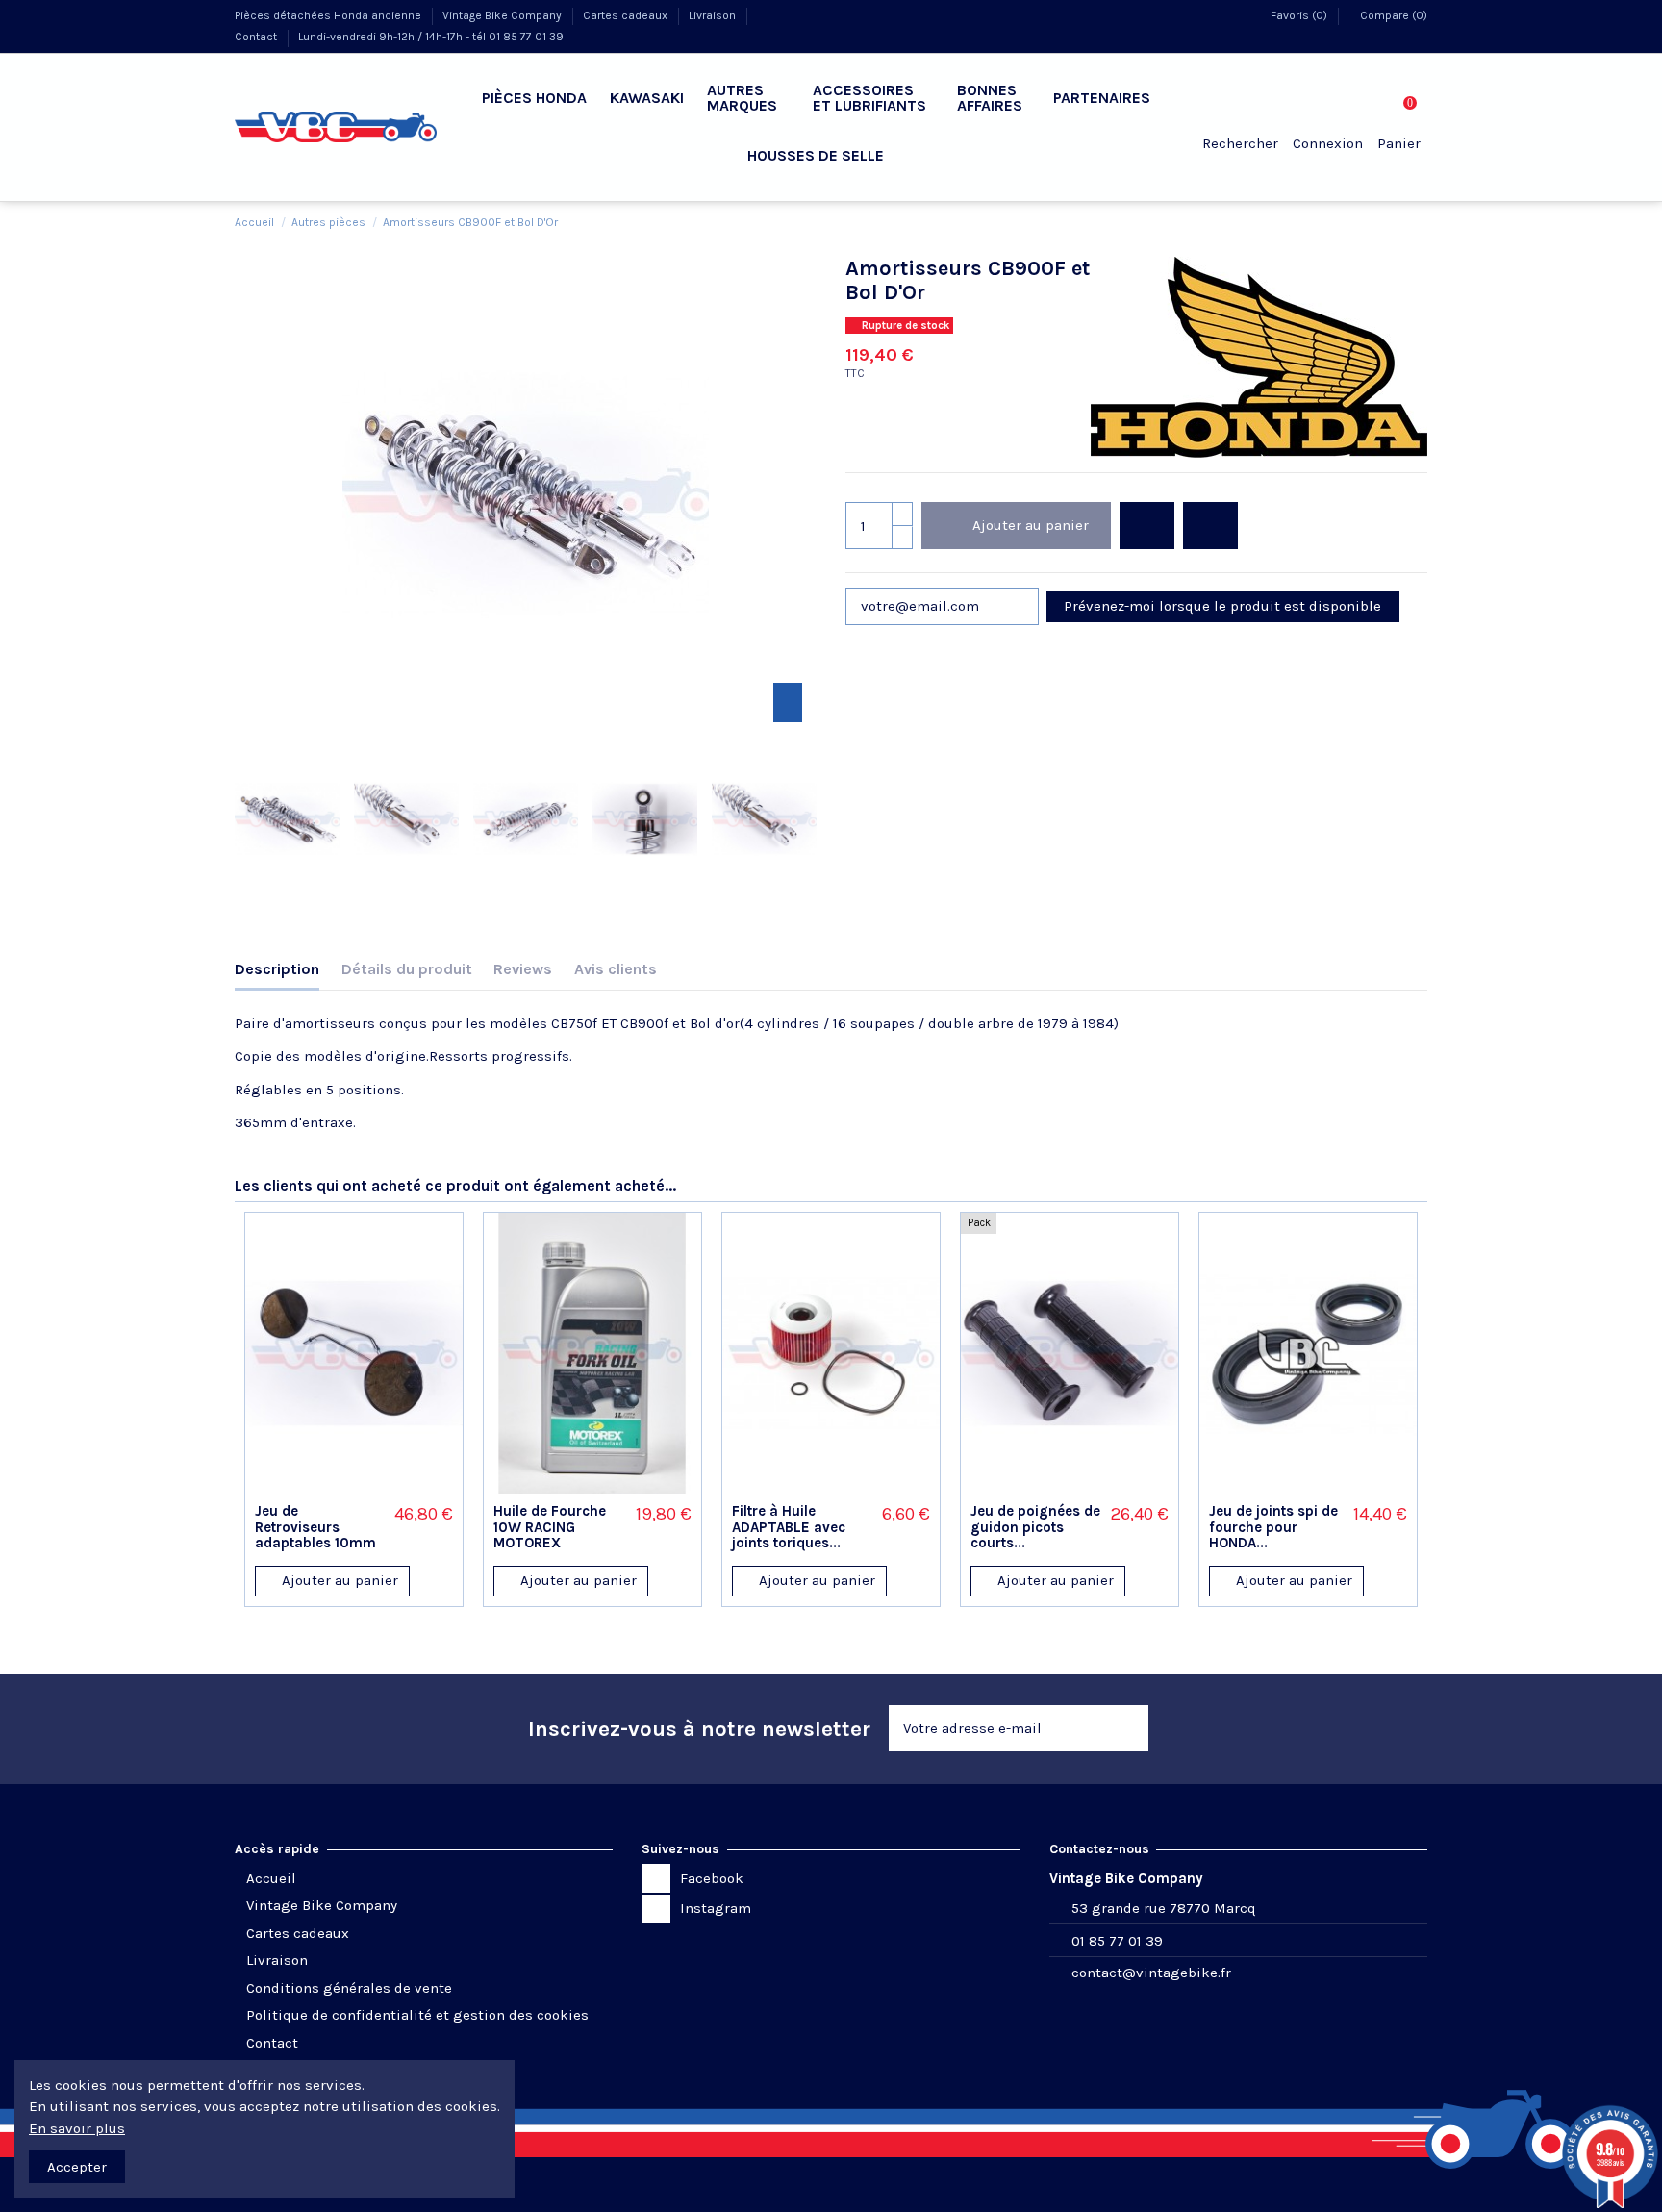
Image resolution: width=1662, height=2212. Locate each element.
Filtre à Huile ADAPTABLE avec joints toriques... (789, 1527)
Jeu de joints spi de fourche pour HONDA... (1273, 1527)
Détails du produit (407, 969)
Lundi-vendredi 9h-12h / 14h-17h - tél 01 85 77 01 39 (431, 37)
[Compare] (354, 1487)
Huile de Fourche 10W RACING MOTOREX (550, 1527)
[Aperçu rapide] (379, 1487)
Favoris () (1299, 15)
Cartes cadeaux (627, 15)
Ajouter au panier (1031, 525)
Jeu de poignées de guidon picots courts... (1035, 1527)
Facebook (712, 1878)
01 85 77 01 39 (1117, 1941)
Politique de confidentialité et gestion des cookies (417, 2015)
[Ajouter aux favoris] (1147, 526)
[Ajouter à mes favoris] (329, 1487)
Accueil (271, 1878)
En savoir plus (77, 2128)
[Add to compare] (1210, 526)
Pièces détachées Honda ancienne (329, 15)
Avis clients (616, 969)
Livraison (714, 15)
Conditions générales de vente (349, 1988)
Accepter (77, 2167)
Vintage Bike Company (504, 15)
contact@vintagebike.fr (1151, 1973)
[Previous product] (1399, 222)
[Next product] (1419, 222)
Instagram (716, 1908)
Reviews (523, 969)
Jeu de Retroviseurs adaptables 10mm (315, 1527)
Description (277, 969)
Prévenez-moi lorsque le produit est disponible (1222, 606)
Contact (257, 37)
